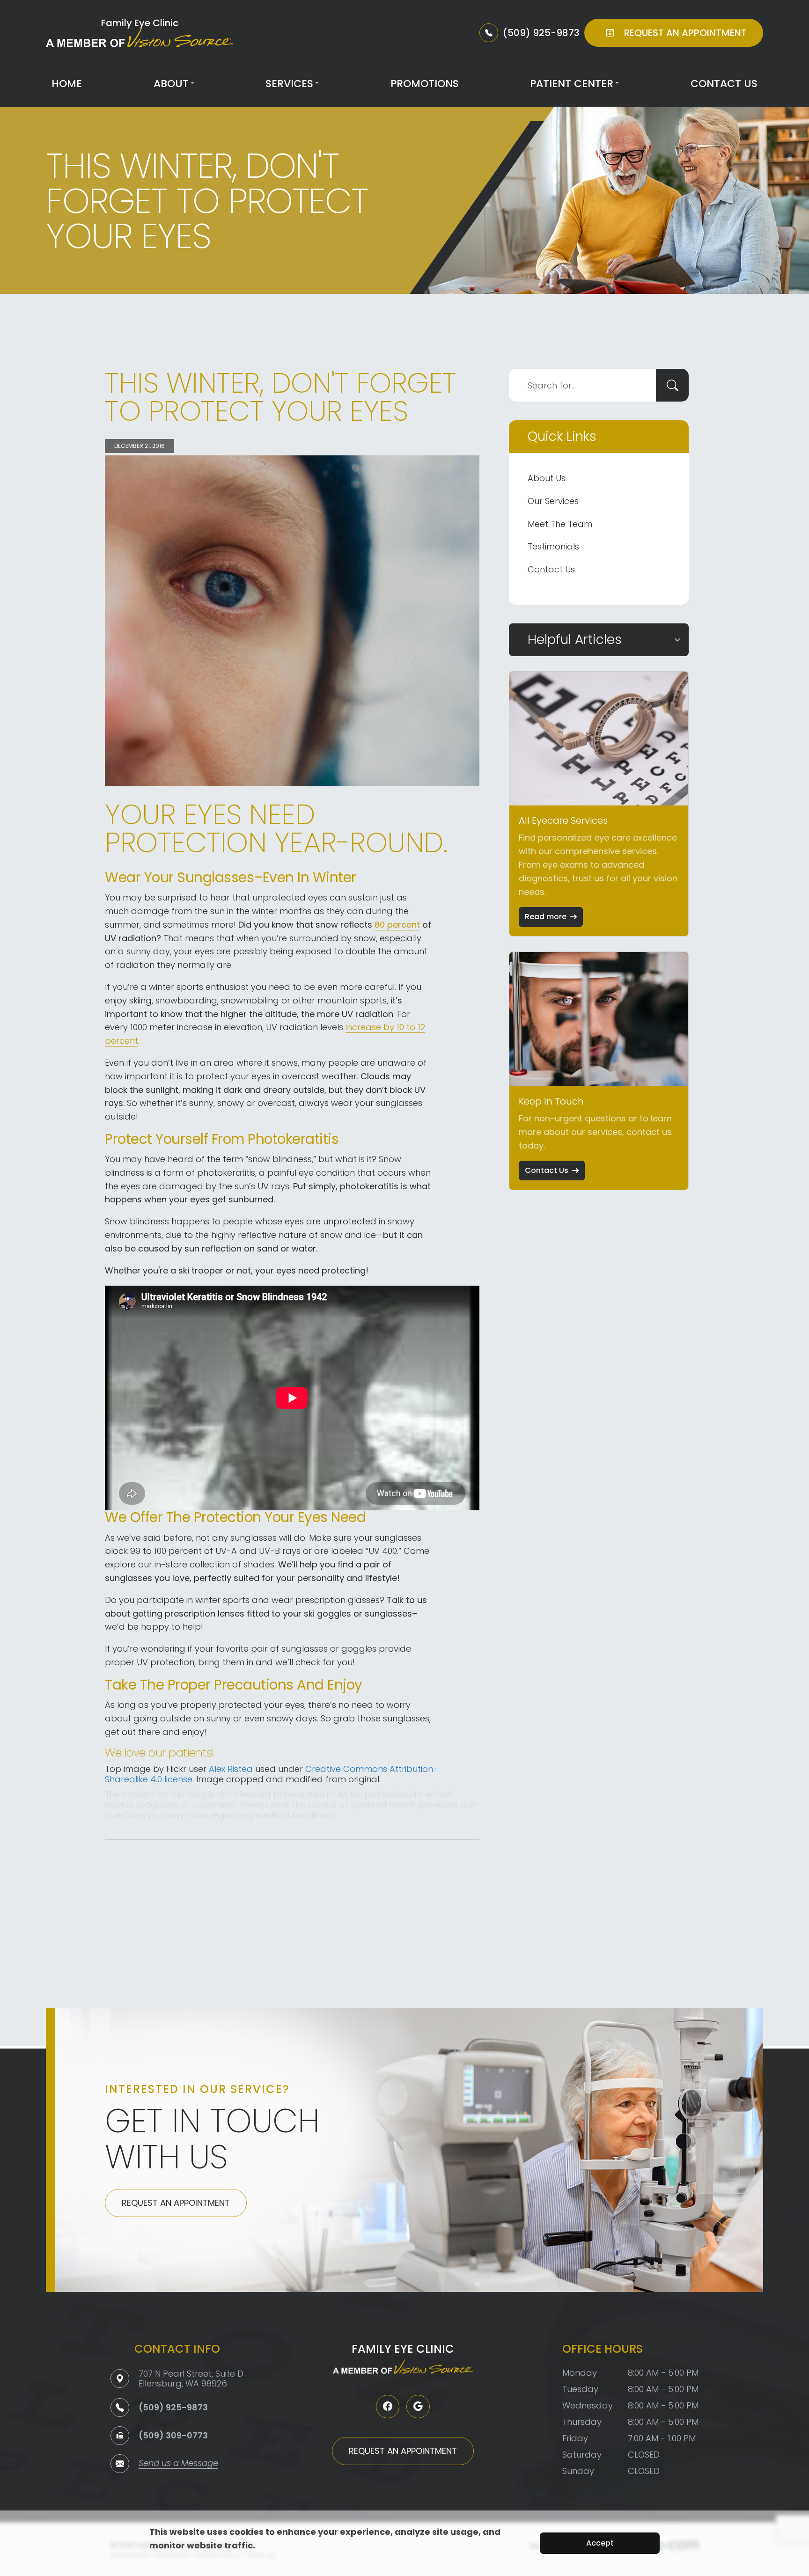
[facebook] (388, 2407)
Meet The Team (560, 524)
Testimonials (553, 546)
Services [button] (289, 84)
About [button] (171, 84)
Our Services (553, 501)
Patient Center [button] (572, 84)
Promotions (425, 84)
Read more (546, 917)
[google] (418, 2407)
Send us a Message (178, 2464)
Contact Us (724, 84)
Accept (600, 2543)
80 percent (397, 925)
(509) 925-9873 (173, 2407)
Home (67, 84)
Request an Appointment (176, 2203)
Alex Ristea (231, 1769)
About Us (547, 478)
